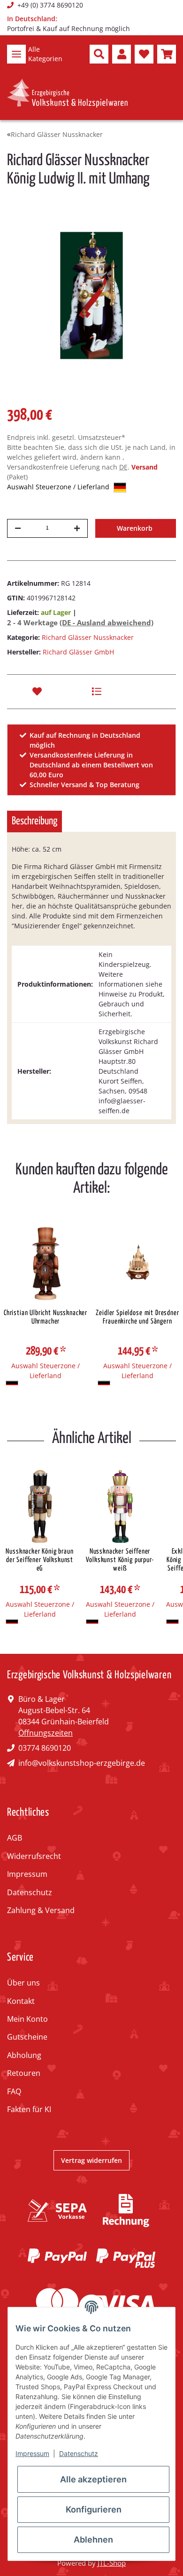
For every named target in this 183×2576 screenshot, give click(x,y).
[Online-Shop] (67, 93)
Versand (145, 467)
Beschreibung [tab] (34, 821)
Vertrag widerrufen (91, 2160)
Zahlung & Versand (41, 1910)
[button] (99, 54)
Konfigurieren (94, 2509)
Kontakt (21, 2001)
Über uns (23, 1983)
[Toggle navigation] (16, 54)
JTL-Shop (112, 2563)
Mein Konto (27, 2019)
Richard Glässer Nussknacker (88, 637)
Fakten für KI (29, 2109)
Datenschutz (30, 1892)
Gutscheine (27, 2037)
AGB (15, 1838)
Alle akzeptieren (93, 2479)
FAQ (14, 2091)
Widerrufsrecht (34, 1856)
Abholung (24, 2055)
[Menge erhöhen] (77, 528)
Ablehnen (93, 2540)
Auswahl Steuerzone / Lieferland (59, 487)
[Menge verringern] (18, 528)
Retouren (24, 2073)
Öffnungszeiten (46, 1733)
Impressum (27, 1874)
